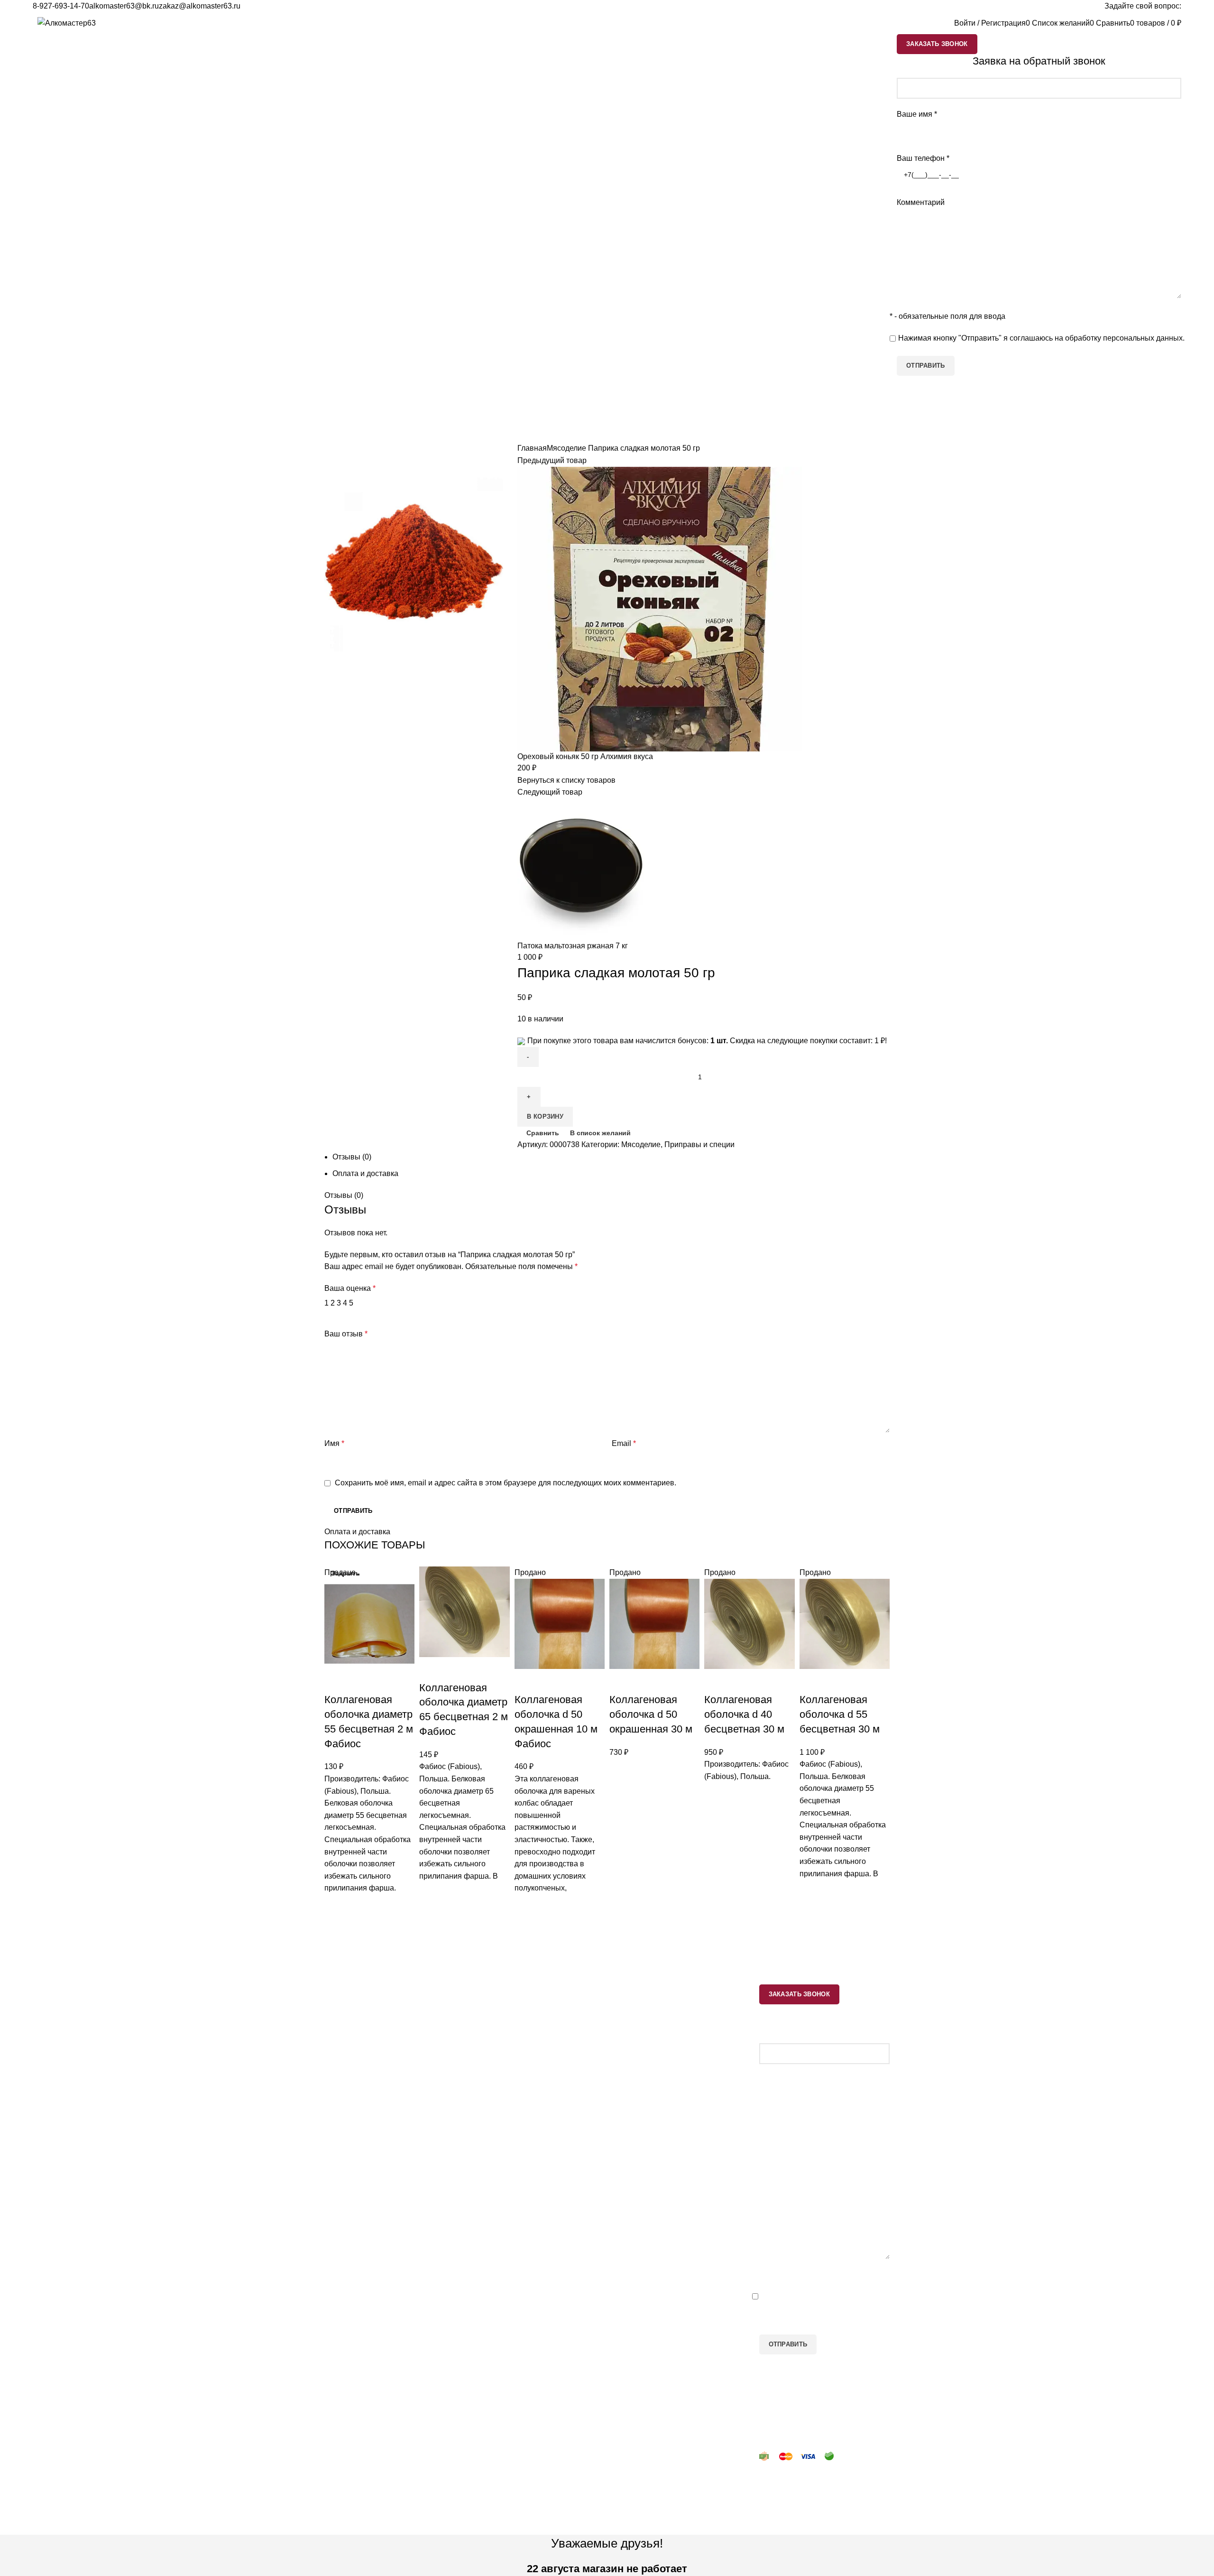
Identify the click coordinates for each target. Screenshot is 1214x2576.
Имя (334, 1443)
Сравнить (543, 1133)
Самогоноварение (502, 2009)
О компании (635, 2122)
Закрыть (345, 1573)
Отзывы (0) (352, 1157)
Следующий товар (550, 792)
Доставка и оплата (647, 2087)
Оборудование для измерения (667, 2027)
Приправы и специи (699, 1144)
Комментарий (921, 202)
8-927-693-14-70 (61, 6)
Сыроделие (490, 2080)
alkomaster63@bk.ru (124, 6)
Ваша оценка (350, 1288)
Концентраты (493, 2116)
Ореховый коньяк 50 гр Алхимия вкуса (585, 756)
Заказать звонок (937, 44)
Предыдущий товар (552, 460)
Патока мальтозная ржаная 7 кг (573, 946)
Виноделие (489, 2045)
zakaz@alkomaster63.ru (200, 6)
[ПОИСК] (937, 23)
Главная (532, 448)
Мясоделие (566, 448)
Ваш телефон (923, 158)
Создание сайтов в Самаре (373, 2529)
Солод (481, 2098)
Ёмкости (629, 2009)
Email (624, 1443)
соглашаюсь (1031, 338)
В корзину (545, 1117)
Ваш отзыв (346, 1334)
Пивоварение (494, 2027)
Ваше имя (917, 114)
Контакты (630, 2105)
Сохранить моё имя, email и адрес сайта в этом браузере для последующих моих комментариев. (506, 1483)
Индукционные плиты (508, 2134)
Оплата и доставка (365, 1173)
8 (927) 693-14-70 (364, 2105)
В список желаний (600, 1133)
